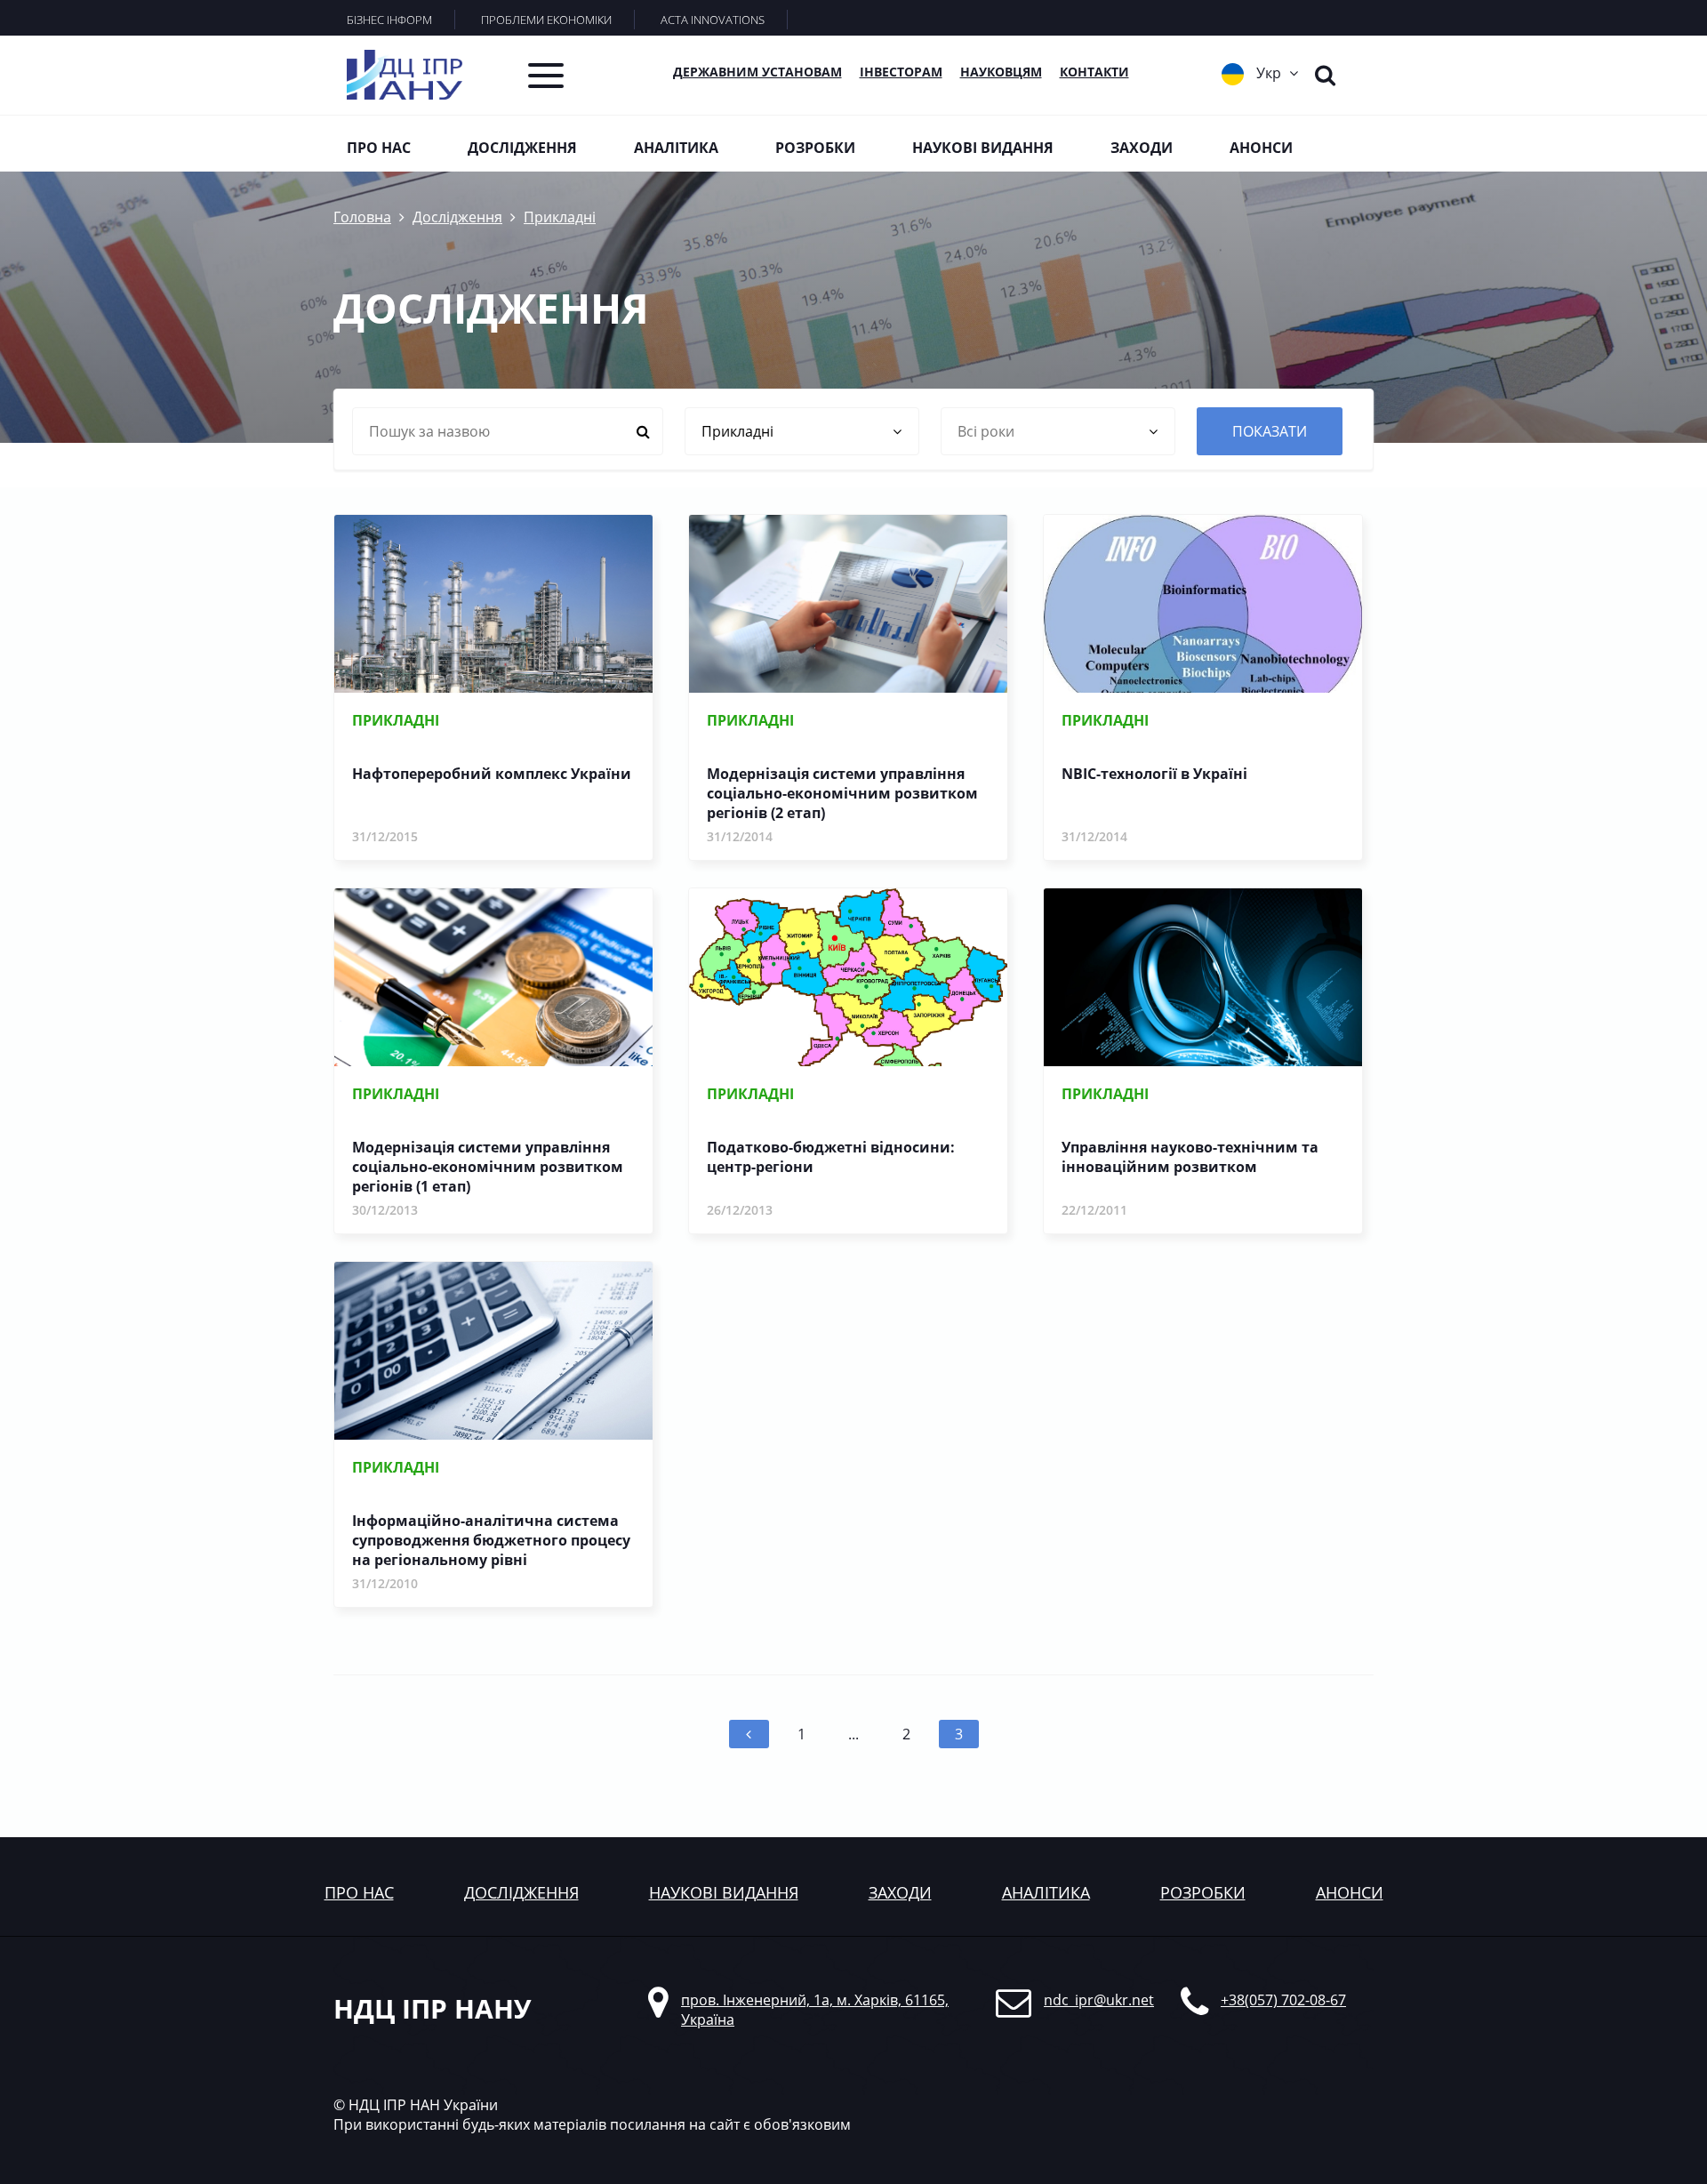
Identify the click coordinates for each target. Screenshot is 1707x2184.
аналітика (1046, 1892)
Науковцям (1001, 72)
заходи (900, 1892)
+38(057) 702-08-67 (1283, 2000)
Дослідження (522, 148)
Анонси (1261, 148)
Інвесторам (901, 72)
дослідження (521, 1892)
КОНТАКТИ (1094, 72)
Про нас (379, 148)
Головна (362, 217)
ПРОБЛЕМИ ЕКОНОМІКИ (546, 20)
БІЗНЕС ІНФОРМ (389, 20)
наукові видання (724, 1892)
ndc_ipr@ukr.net (1099, 2000)
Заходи (1142, 148)
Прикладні (560, 217)
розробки (1203, 1892)
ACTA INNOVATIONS (713, 20)
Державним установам (757, 72)
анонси (1350, 1892)
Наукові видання (983, 148)
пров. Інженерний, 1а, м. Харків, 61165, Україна (815, 2010)
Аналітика (676, 148)
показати (1270, 431)
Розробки (815, 148)
